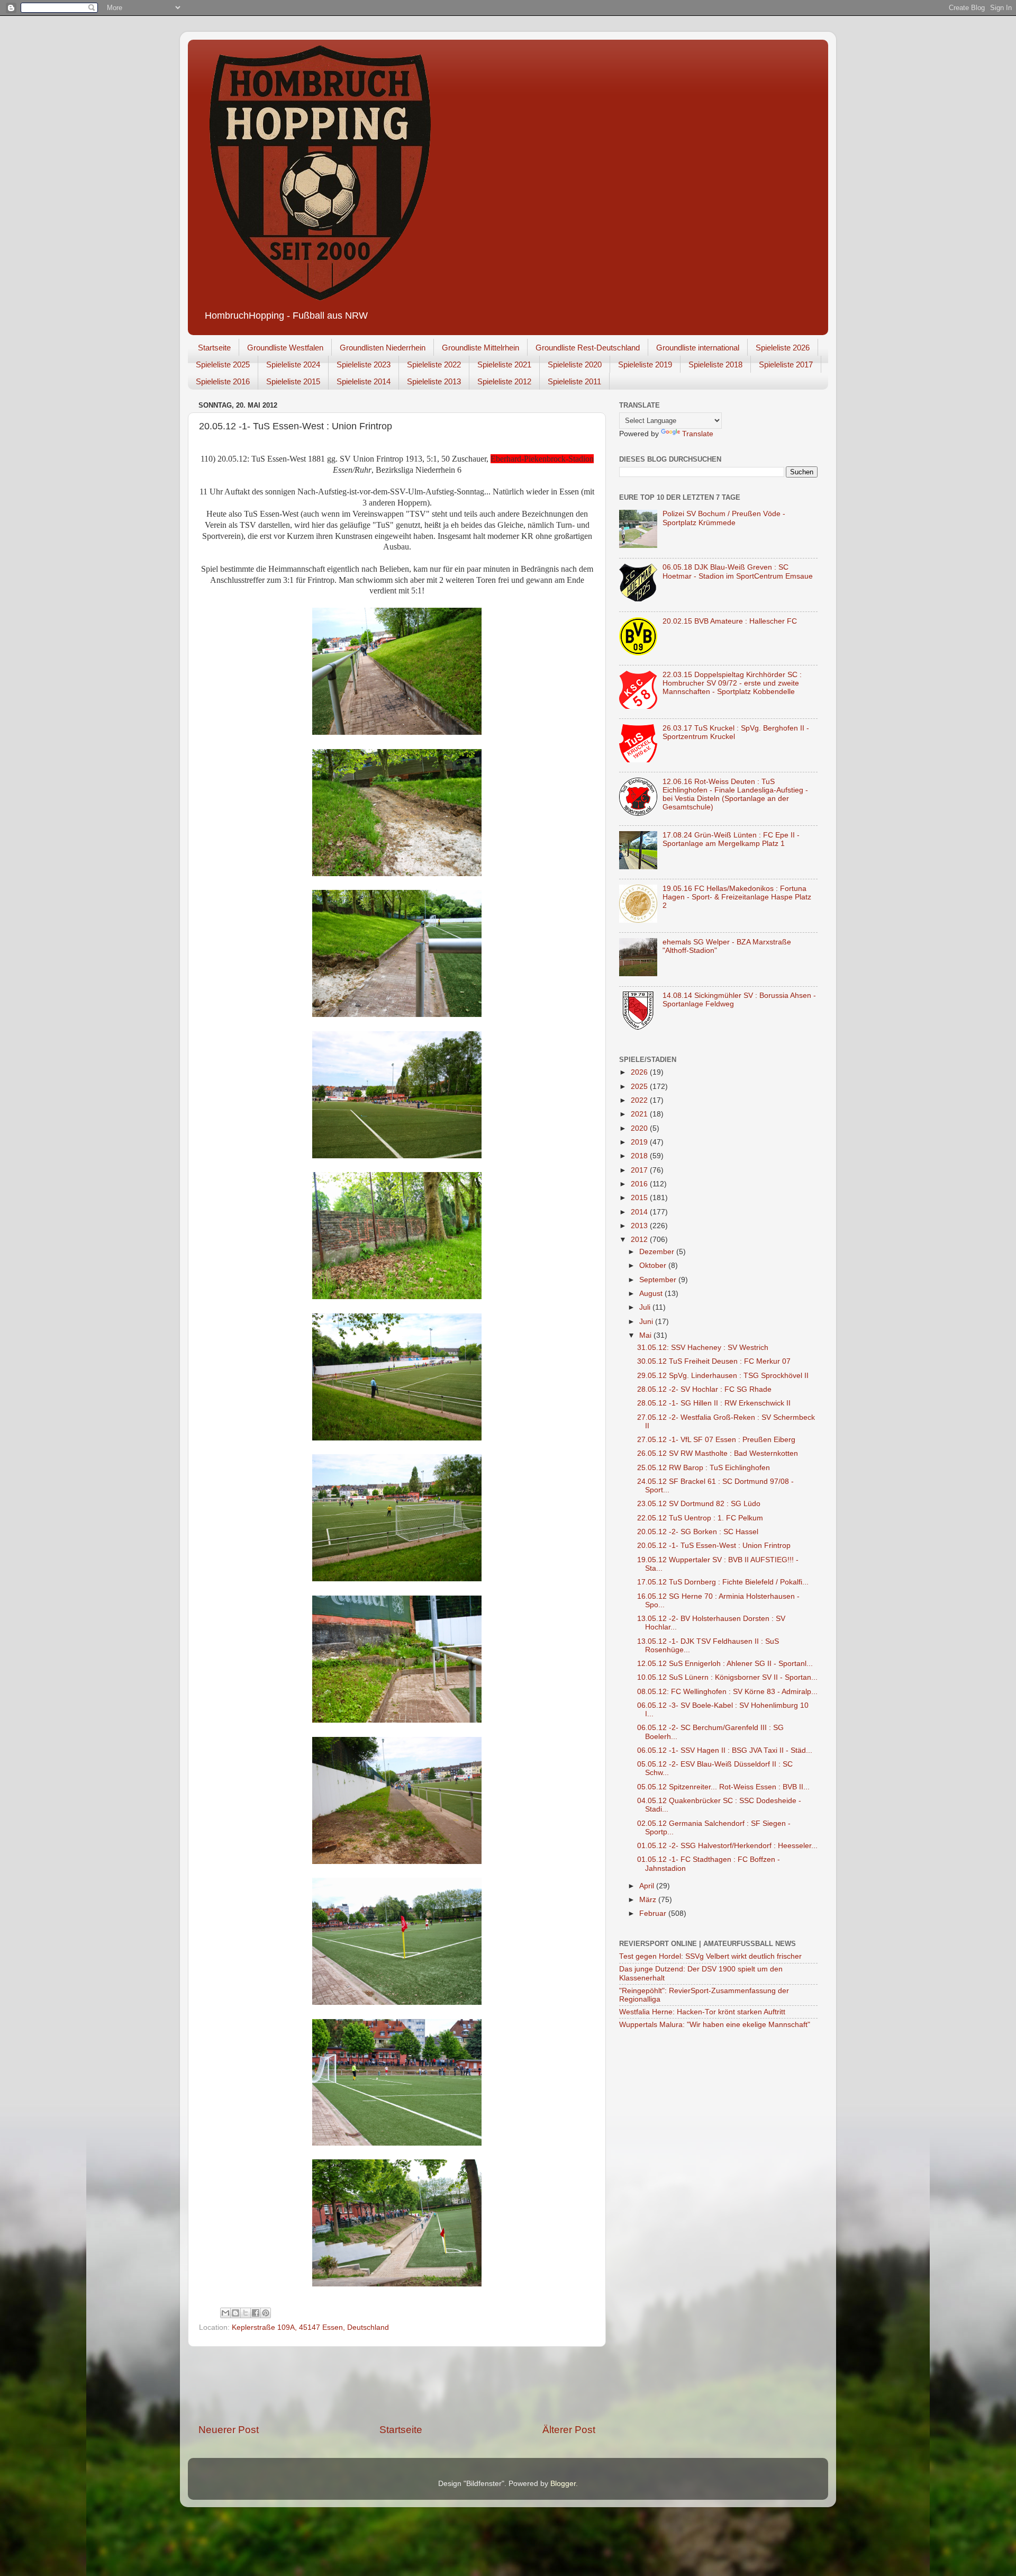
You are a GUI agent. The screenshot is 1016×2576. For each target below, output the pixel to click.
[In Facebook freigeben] (256, 2313)
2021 (640, 1114)
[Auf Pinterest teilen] (266, 2313)
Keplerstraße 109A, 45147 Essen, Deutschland (310, 2327)
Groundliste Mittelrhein (480, 348)
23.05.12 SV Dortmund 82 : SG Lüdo (699, 1504)
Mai (646, 1335)
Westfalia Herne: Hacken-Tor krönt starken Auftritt (702, 2012)
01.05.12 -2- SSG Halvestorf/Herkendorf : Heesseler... (727, 1846)
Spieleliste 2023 (364, 364)
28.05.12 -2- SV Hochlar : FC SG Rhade (704, 1389)
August (652, 1294)
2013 (640, 1226)
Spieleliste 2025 (223, 364)
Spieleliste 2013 (434, 381)
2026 (640, 1072)
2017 (640, 1170)
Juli (646, 1307)
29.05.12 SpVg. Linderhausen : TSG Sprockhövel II (723, 1376)
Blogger (563, 2484)
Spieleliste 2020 (575, 364)
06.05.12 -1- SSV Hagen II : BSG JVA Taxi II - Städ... (725, 1750)
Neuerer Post (229, 2430)
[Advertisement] (397, 2385)
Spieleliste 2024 (293, 364)
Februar (654, 1913)
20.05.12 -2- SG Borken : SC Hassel (698, 1532)
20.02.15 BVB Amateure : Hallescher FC (730, 621)
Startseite (214, 348)
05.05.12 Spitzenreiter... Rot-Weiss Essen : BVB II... (723, 1787)
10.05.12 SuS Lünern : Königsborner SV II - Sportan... (727, 1677)
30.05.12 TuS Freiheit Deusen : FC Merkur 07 (714, 1361)
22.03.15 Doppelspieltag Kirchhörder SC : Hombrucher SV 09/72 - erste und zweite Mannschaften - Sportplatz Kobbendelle (732, 683)
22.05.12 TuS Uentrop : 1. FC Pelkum (700, 1518)
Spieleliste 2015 (293, 381)
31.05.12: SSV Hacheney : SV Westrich (703, 1348)
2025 (640, 1087)
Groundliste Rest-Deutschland (588, 348)
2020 (640, 1128)
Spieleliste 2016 (223, 381)
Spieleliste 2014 (364, 381)
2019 (640, 1142)
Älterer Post (569, 2430)
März (649, 1900)
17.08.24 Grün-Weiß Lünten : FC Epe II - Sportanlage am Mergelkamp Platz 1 (731, 839)
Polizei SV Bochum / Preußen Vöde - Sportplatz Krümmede (724, 518)
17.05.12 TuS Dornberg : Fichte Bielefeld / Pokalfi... (723, 1582)
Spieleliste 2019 (645, 364)
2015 (640, 1198)
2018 (640, 1156)
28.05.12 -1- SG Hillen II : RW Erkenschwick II (714, 1403)
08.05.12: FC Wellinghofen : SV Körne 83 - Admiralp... (727, 1692)
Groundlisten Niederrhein (383, 348)
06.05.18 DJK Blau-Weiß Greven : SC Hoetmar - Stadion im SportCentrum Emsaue (738, 571)
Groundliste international (698, 348)
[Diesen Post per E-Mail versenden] (225, 2313)
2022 (640, 1100)
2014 (640, 1212)
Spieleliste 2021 (504, 364)
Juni (647, 1322)
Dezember (658, 1252)
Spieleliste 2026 (783, 348)
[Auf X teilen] (246, 2313)
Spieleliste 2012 (504, 381)
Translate (698, 434)
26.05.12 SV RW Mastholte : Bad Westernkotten (718, 1453)
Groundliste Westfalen (285, 348)
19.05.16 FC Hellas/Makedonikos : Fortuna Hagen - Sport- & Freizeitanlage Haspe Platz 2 (737, 897)
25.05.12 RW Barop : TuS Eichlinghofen (704, 1468)
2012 (640, 1240)
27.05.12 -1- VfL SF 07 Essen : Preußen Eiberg (716, 1440)
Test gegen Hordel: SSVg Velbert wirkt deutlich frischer (710, 1956)
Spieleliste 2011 (574, 381)
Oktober (654, 1266)
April (648, 1886)
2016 (640, 1184)
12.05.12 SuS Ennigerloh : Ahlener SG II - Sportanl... (725, 1664)
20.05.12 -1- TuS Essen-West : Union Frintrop (714, 1546)
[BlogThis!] (235, 2313)
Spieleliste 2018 (715, 364)
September (659, 1280)
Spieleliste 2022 (434, 364)
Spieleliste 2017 (786, 364)
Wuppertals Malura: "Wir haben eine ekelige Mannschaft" (715, 2025)
